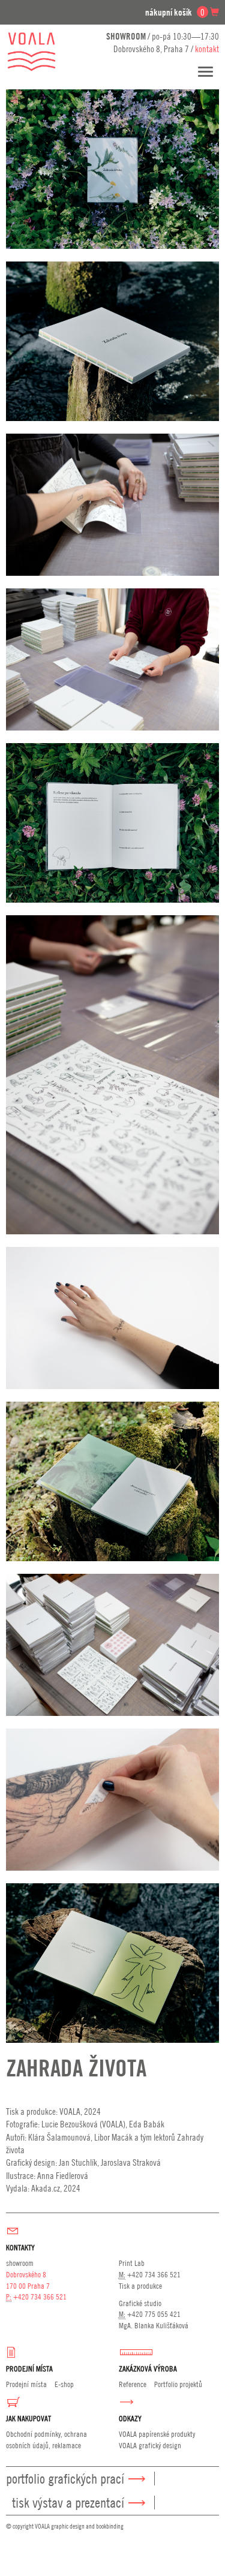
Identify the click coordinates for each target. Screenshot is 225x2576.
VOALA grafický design (150, 2445)
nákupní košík (175, 12)
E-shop (64, 2384)
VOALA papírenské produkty (157, 2434)
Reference (133, 2384)
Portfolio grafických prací (65, 2479)
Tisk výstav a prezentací (68, 2503)
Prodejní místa (26, 2384)
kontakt (207, 49)
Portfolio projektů (178, 2384)
